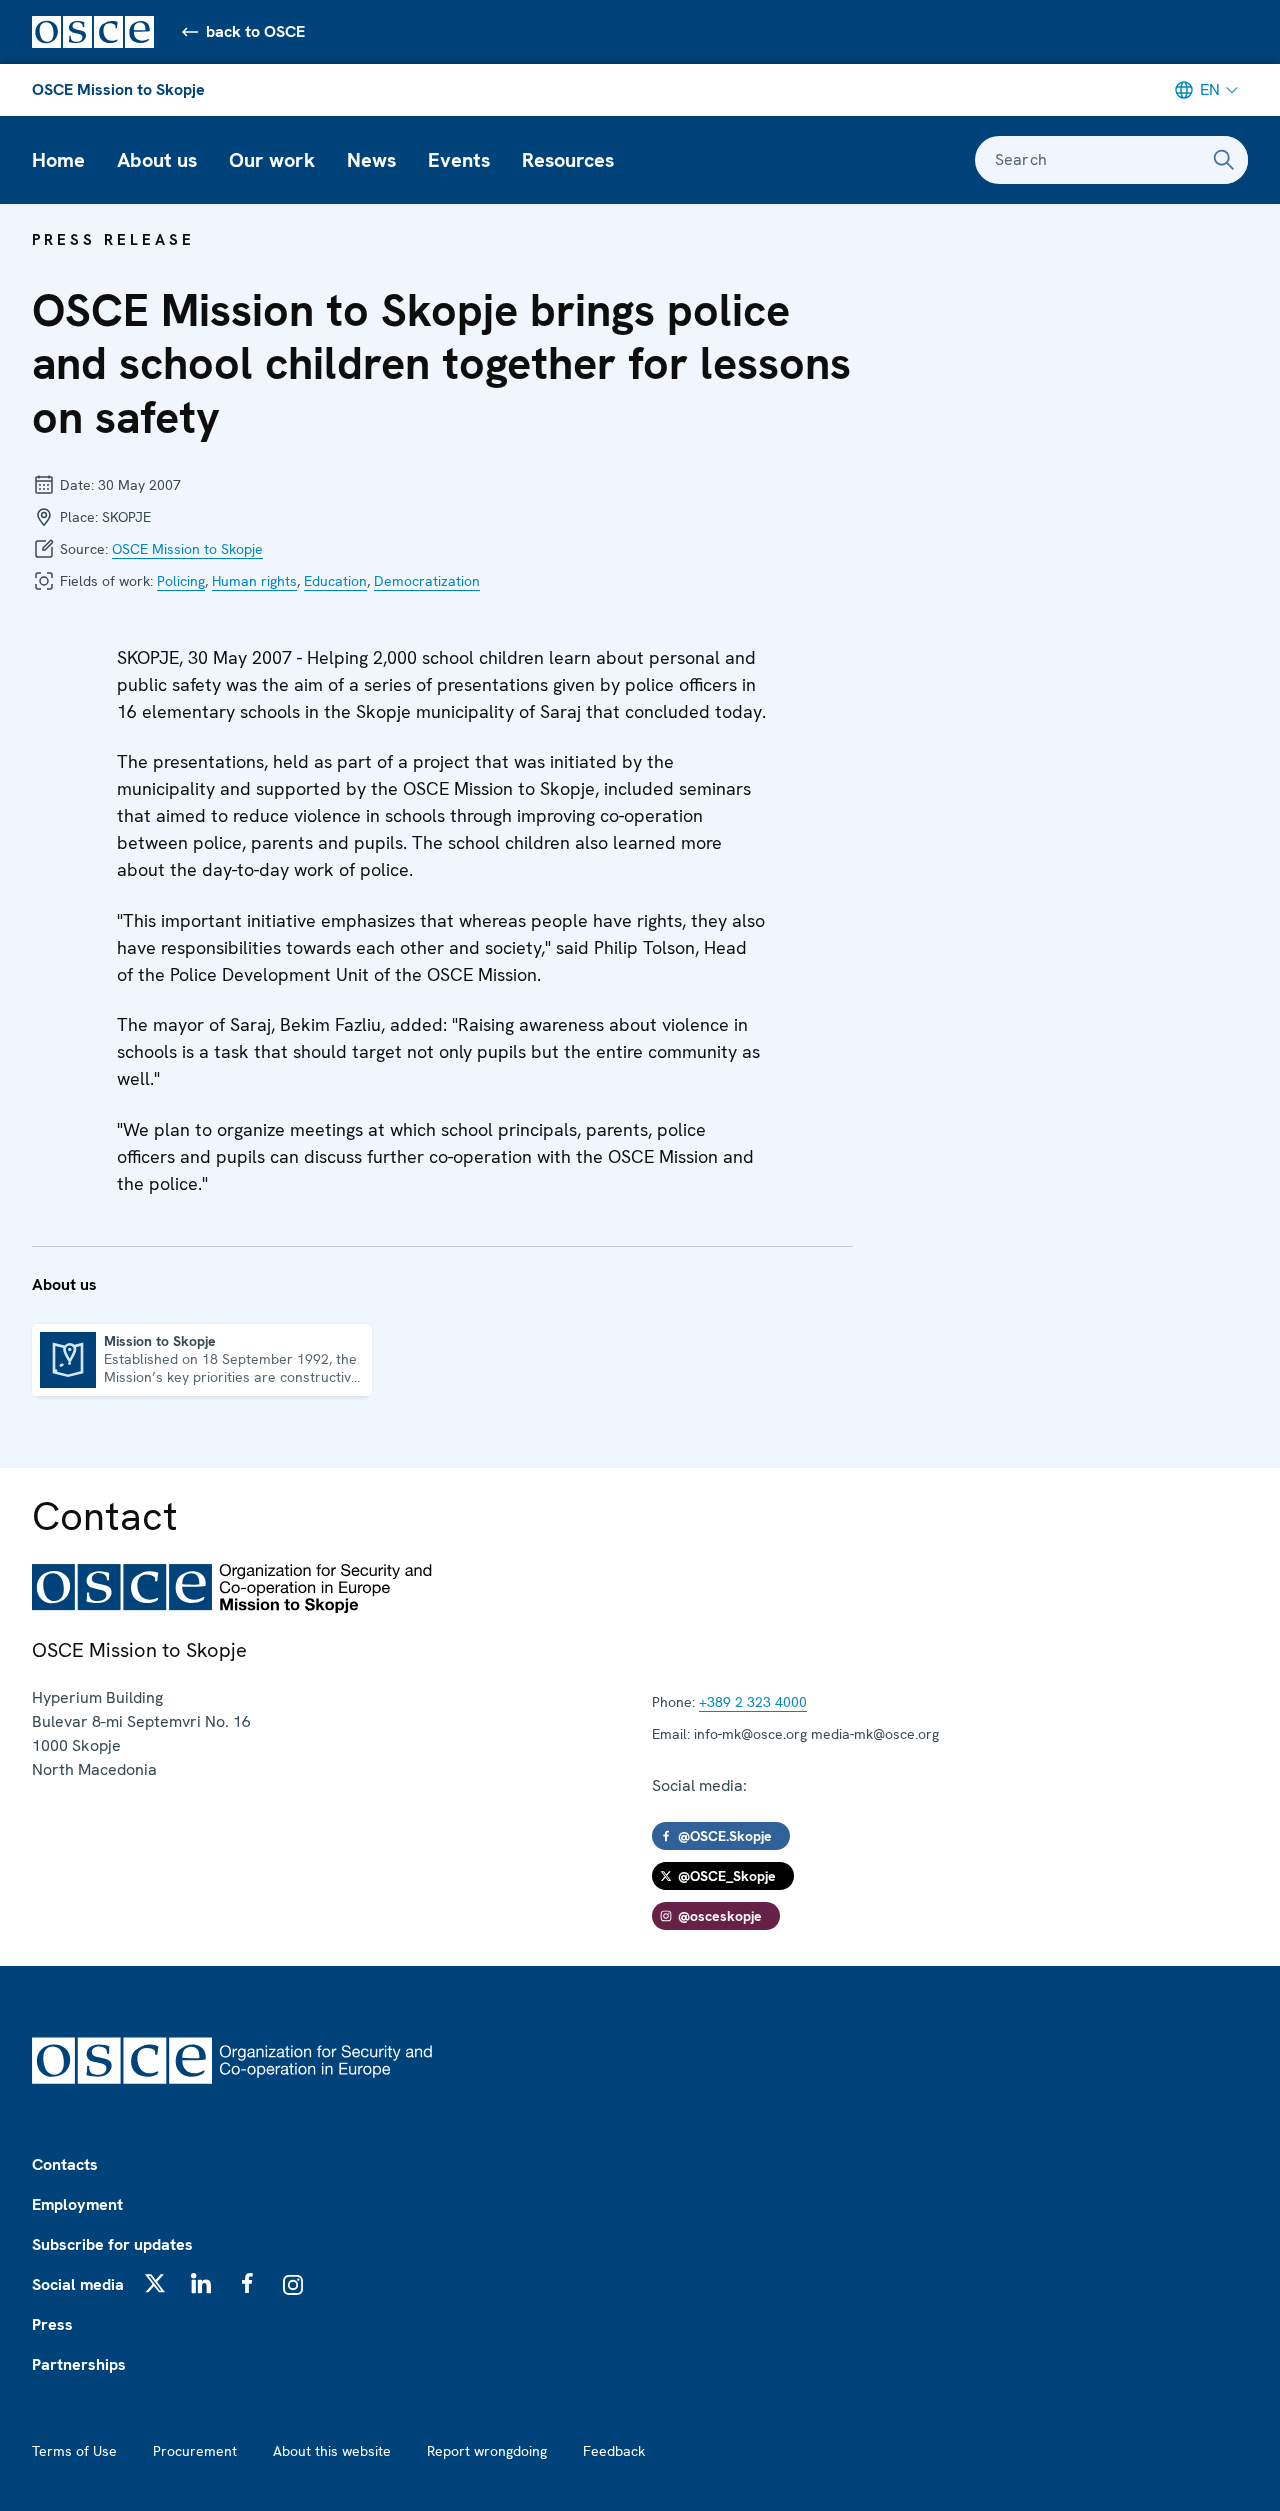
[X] (155, 2283)
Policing (181, 581)
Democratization (427, 581)
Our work (272, 160)
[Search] (1224, 160)
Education (335, 581)
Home (58, 160)
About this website (332, 2451)
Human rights (254, 581)
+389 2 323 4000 (753, 1702)
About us (157, 160)
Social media (78, 2284)
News (371, 160)
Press (52, 2324)
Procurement (195, 2451)
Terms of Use (74, 2451)
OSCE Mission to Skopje (118, 89)
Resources (568, 160)
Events (459, 160)
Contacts (65, 2164)
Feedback (614, 2451)
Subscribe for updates (112, 2244)
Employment (77, 2204)
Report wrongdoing (487, 2451)
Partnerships (79, 2364)
